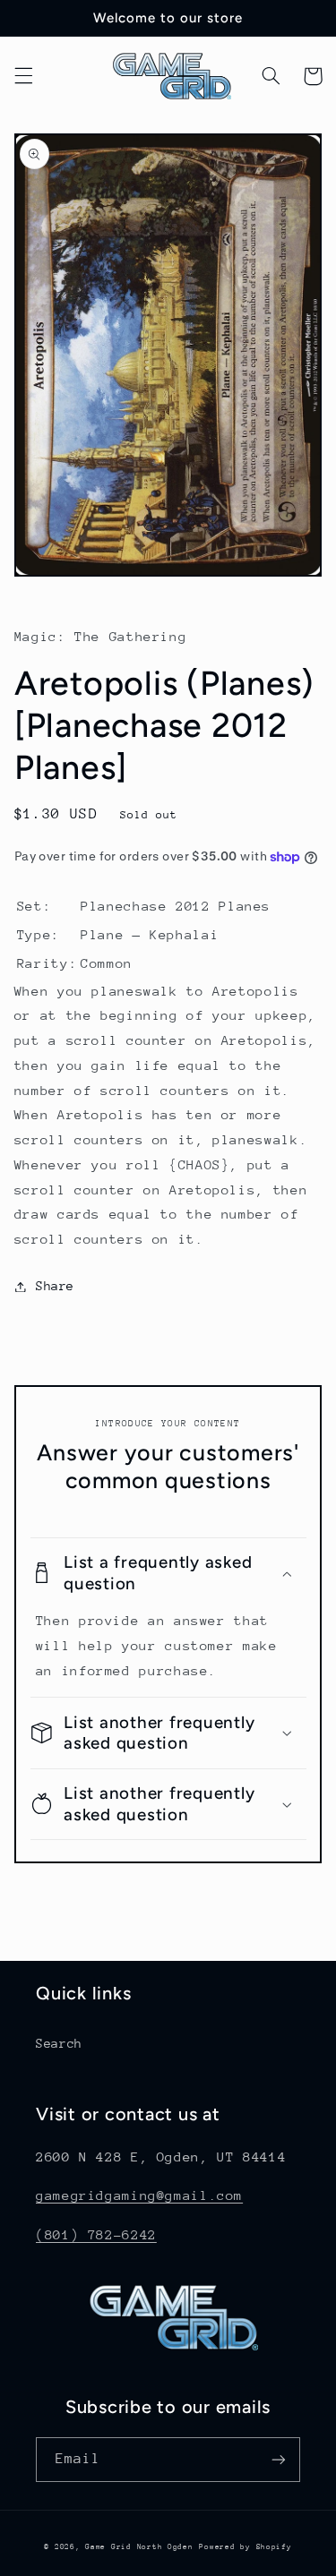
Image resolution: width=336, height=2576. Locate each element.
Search (59, 2043)
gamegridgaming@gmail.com (139, 2195)
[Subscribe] (279, 2459)
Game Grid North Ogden (139, 2546)
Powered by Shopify (245, 2546)
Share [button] (55, 1286)
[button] (23, 76)
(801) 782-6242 (96, 2234)
